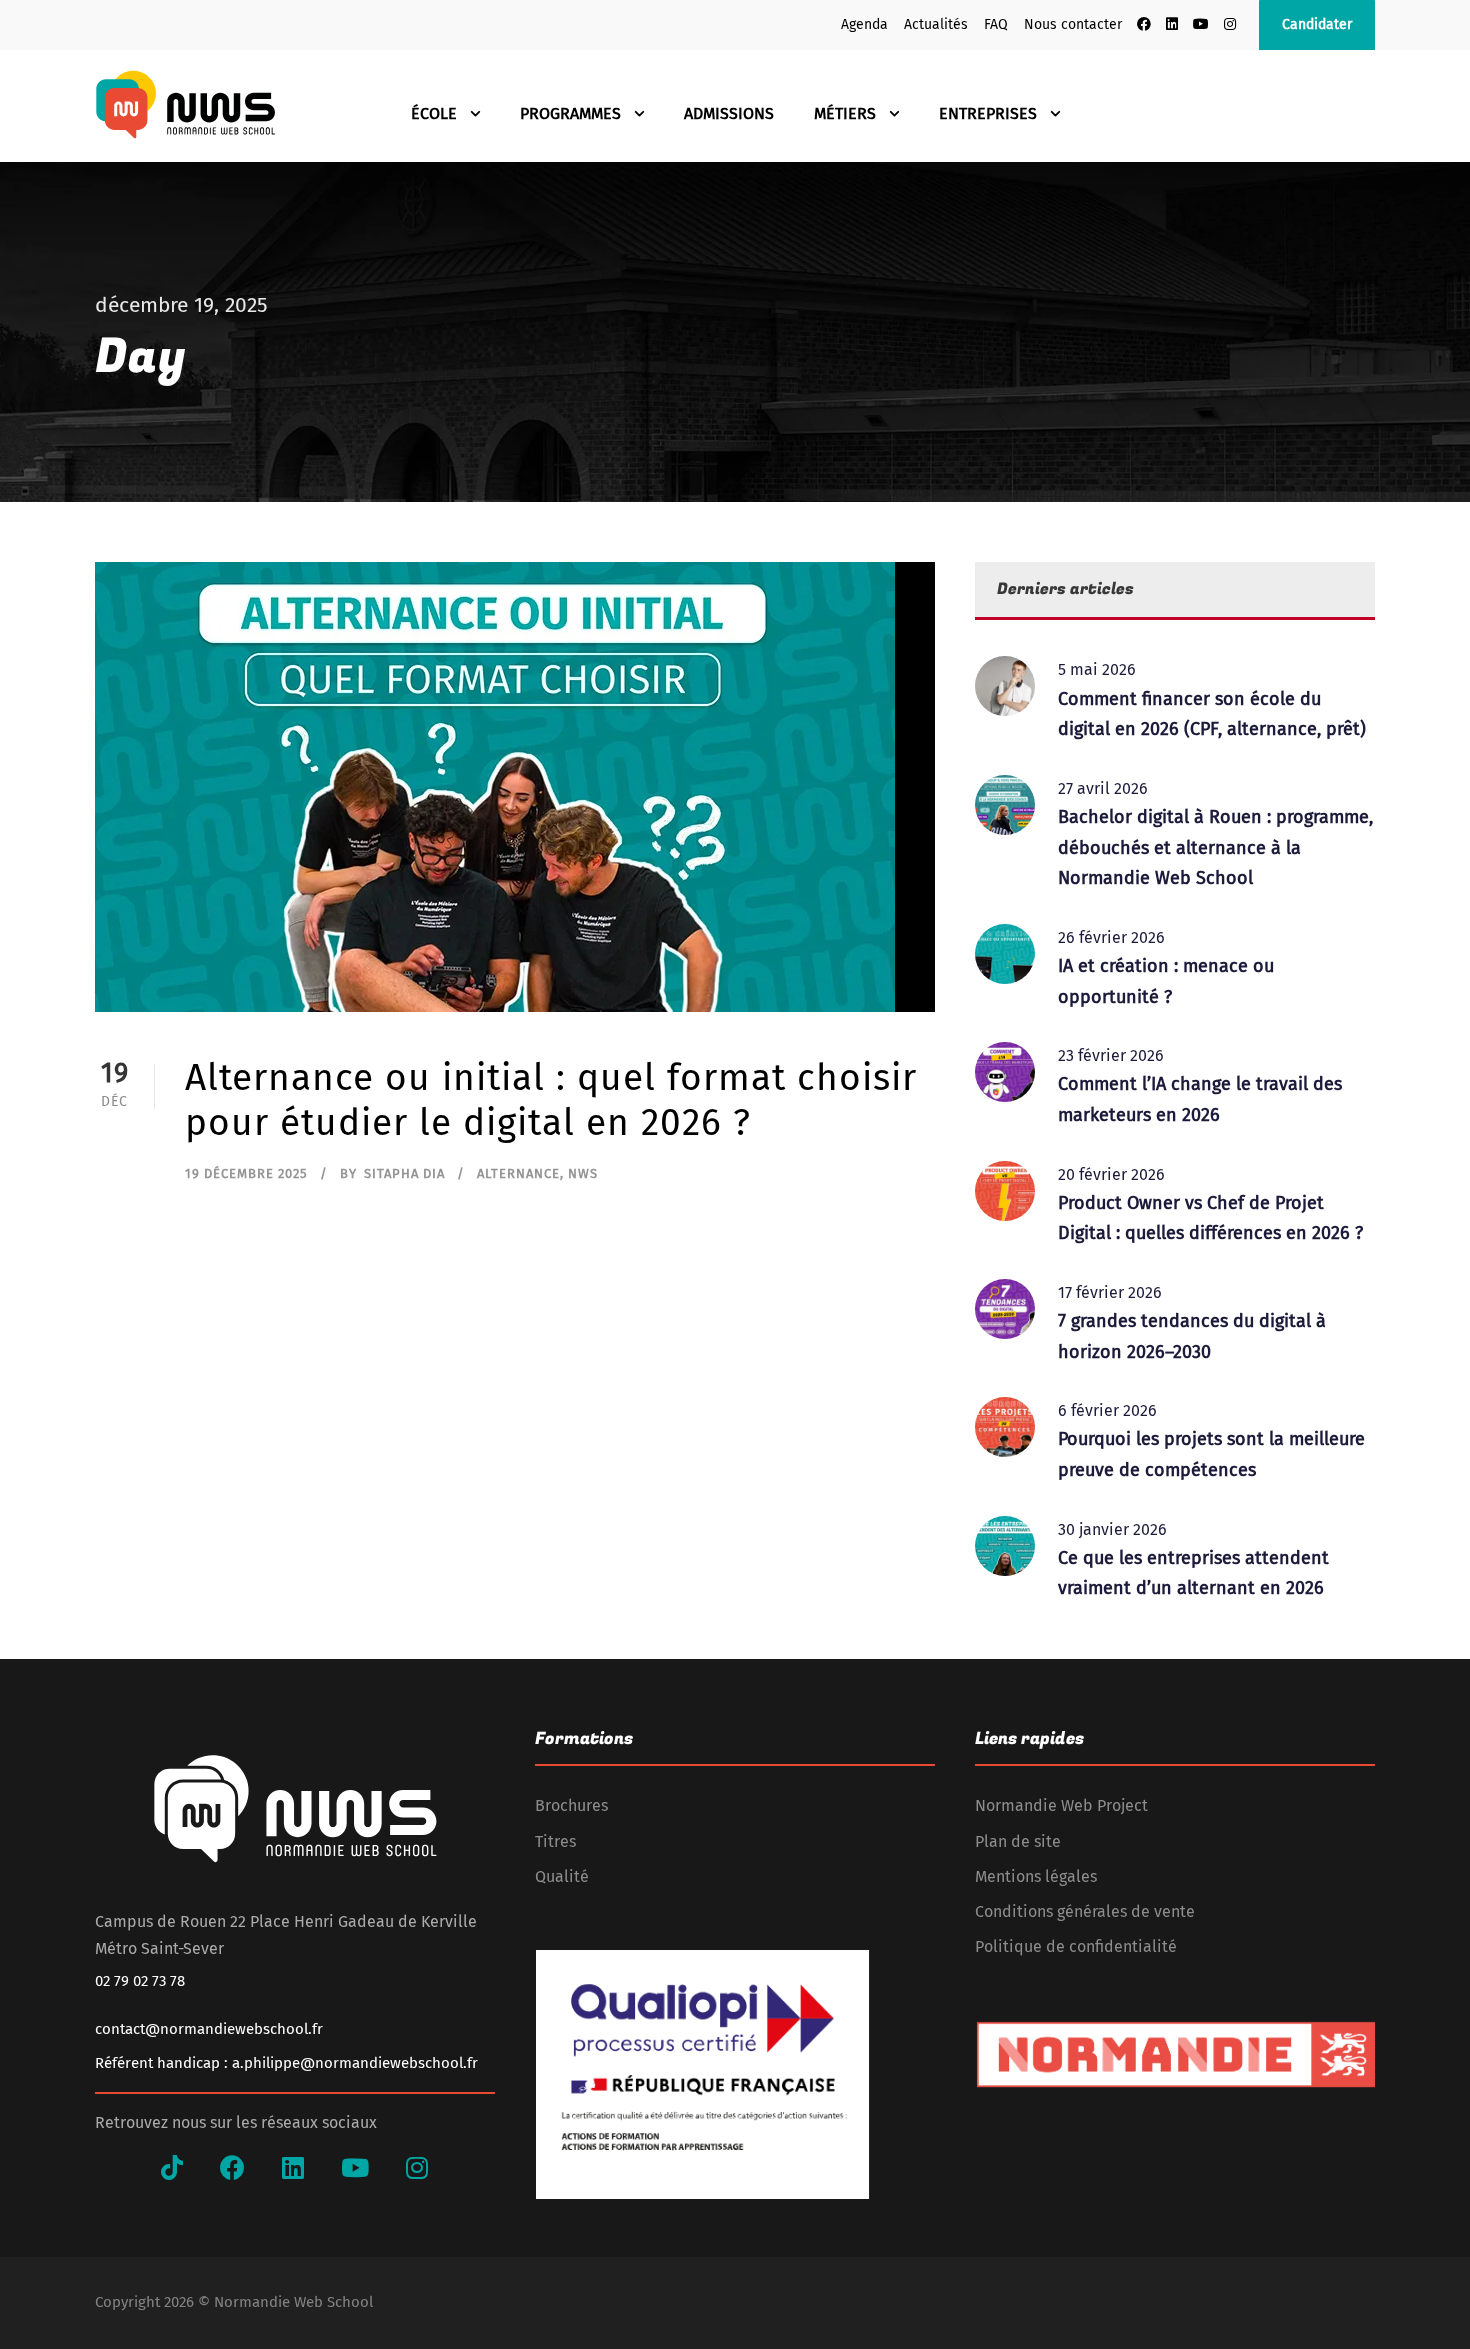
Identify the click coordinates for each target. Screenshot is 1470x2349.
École (434, 113)
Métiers (845, 113)
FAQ (996, 24)
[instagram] (1230, 24)
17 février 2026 (1110, 1292)
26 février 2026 (1111, 937)
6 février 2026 (1107, 1410)
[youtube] (1201, 24)
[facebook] (1144, 24)
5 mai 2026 (1097, 669)
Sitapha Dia (404, 1173)
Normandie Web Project (1061, 1805)
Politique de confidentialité (1076, 1946)
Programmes (570, 113)
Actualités (936, 24)
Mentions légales (1036, 1876)
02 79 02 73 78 (140, 1981)
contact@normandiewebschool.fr (209, 2029)
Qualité (562, 1876)
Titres (555, 1841)
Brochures (571, 1805)
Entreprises (988, 113)
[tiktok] (172, 2169)
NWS (583, 1173)
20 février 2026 (1111, 1174)
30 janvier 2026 (1112, 1529)
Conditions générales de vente (1085, 1911)
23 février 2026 (1111, 1055)
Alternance (518, 1173)
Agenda (864, 24)
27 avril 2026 (1103, 788)
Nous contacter (1073, 24)
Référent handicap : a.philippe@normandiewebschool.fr (286, 2063)
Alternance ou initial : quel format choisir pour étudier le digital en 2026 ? (551, 1099)
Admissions (729, 113)
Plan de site (1018, 1841)
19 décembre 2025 (246, 1173)
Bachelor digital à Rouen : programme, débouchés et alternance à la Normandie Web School (1215, 847)
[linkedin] (1172, 24)
